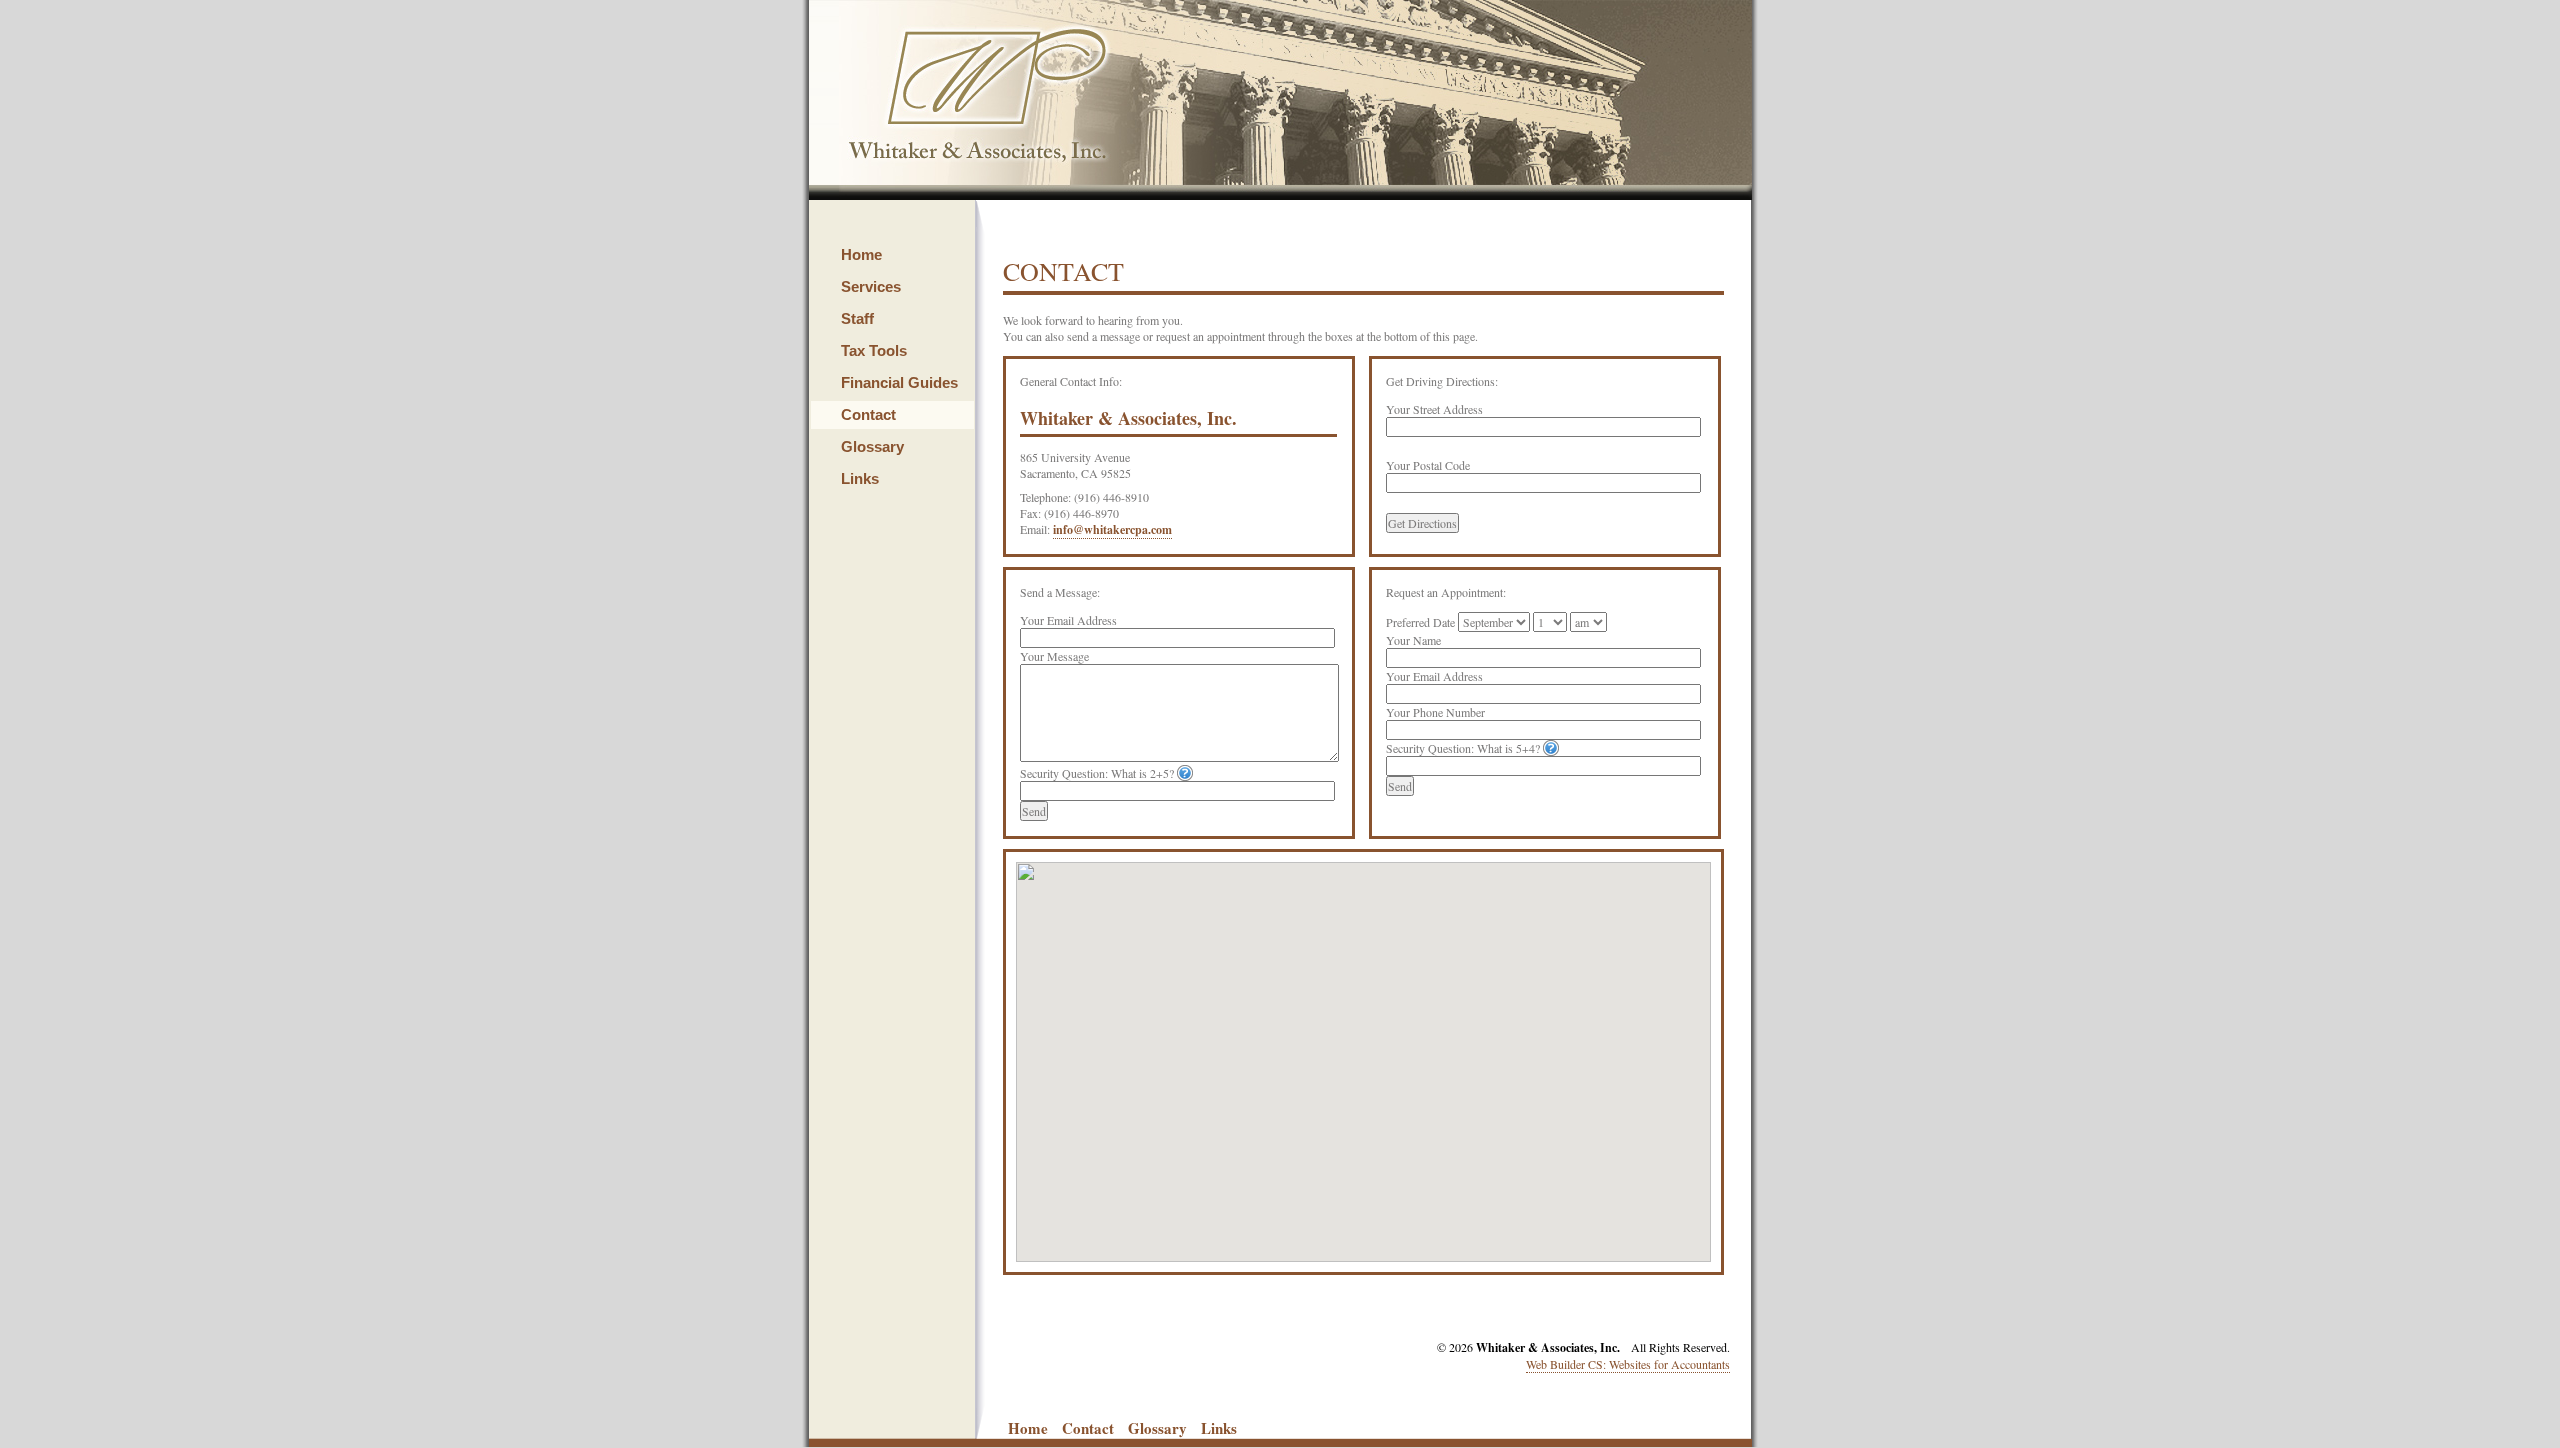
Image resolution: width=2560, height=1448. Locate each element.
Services (871, 286)
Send (1034, 811)
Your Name (1413, 640)
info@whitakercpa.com (1112, 529)
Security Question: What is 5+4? (1463, 748)
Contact (868, 414)
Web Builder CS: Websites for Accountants (1628, 1364)
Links (860, 478)
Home (861, 254)
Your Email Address (1068, 620)
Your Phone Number (1435, 712)
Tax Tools (874, 350)
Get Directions (1422, 523)
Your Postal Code (1428, 465)
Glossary (872, 446)
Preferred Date (1420, 622)
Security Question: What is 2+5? (1097, 773)
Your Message (1054, 656)
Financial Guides (899, 382)
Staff (857, 318)
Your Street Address (1434, 409)
